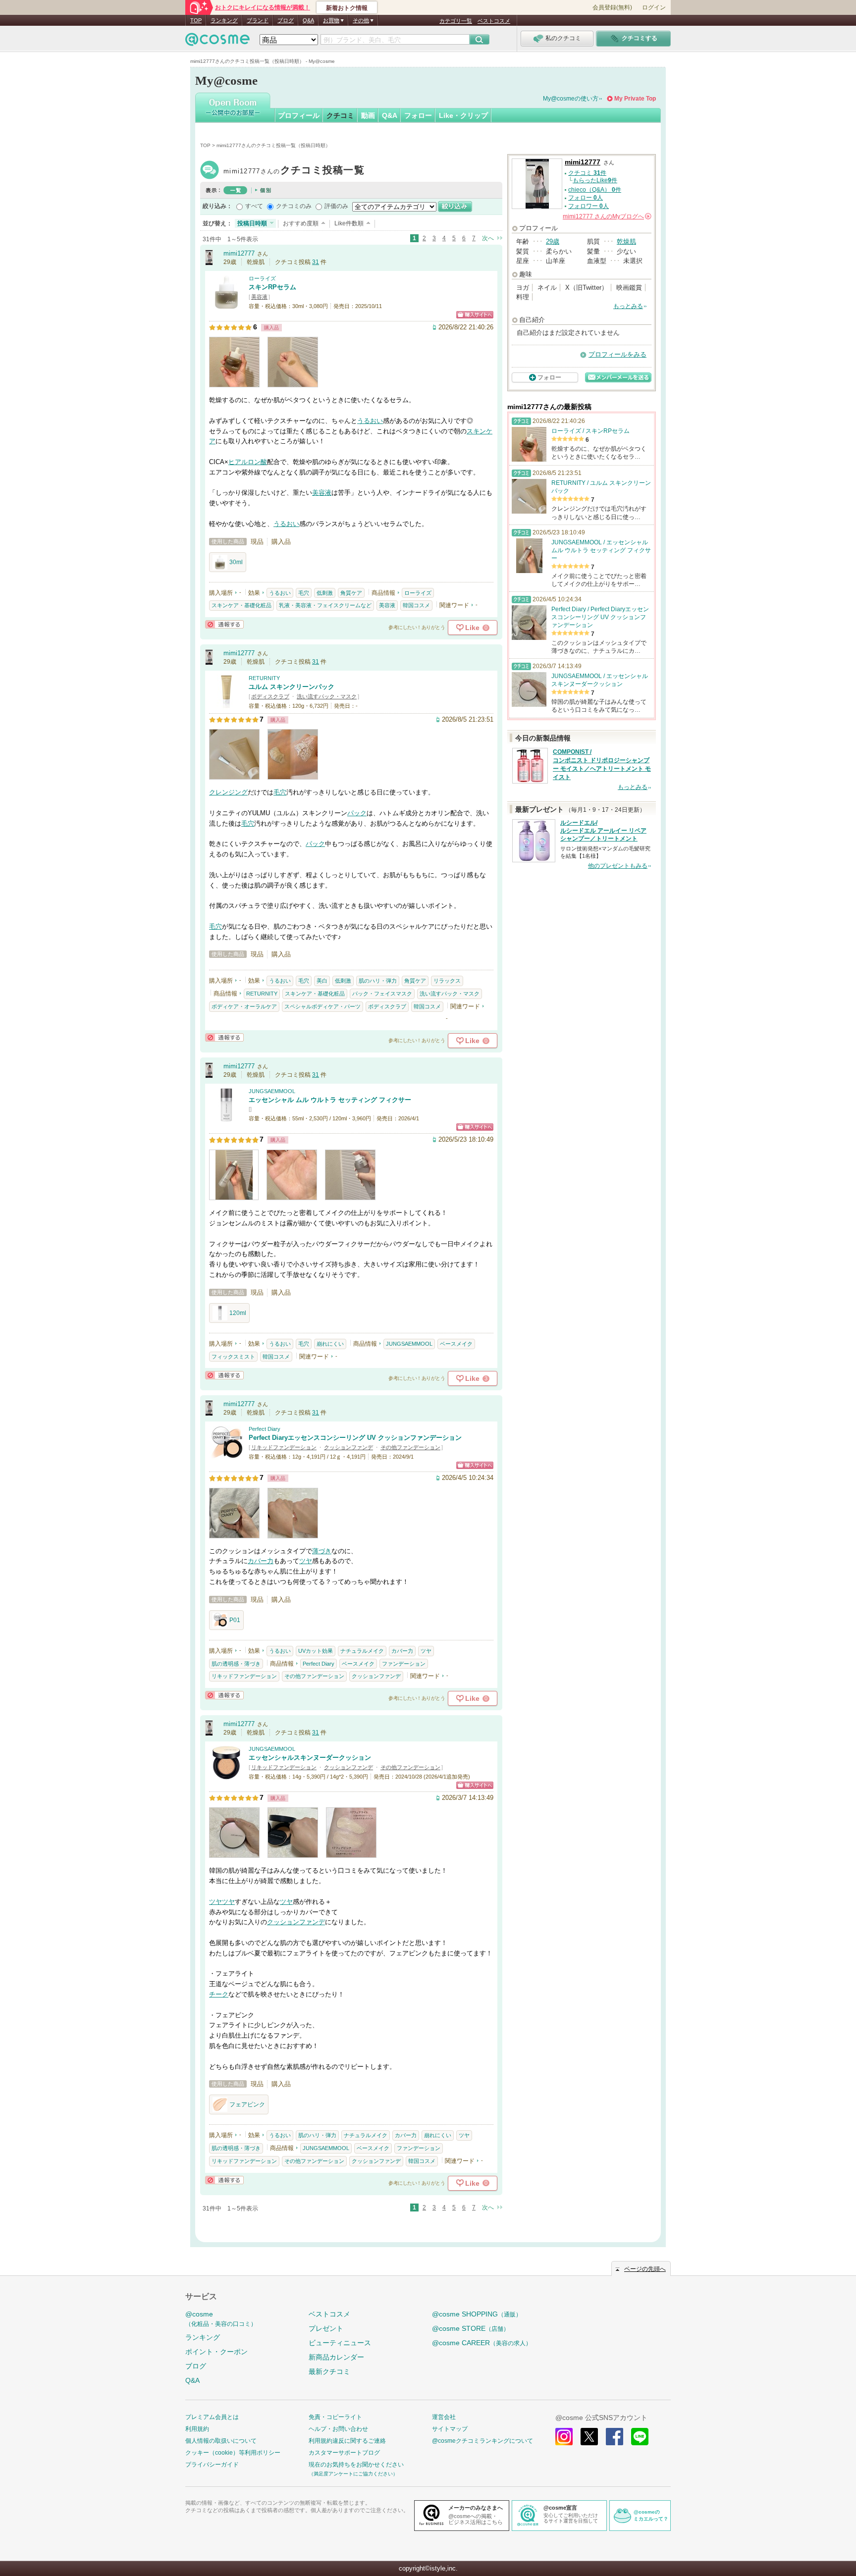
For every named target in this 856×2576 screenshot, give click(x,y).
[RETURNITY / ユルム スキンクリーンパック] (226, 705)
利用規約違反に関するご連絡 (347, 2441)
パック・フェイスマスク (382, 994)
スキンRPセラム (272, 287)
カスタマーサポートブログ (344, 2453)
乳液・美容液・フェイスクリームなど (325, 605)
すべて (254, 206)
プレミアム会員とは (212, 2417)
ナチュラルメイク (362, 1651)
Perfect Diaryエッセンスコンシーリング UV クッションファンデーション (355, 1438)
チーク (219, 1994)
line (640, 2437)
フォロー (418, 115)
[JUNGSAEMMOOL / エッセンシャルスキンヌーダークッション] (226, 1775)
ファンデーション (404, 1664)
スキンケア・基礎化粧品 (241, 605)
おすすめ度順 (301, 223)
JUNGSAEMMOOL (272, 1091)
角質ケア (351, 593)
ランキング (224, 20)
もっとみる (628, 306)
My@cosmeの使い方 (571, 99)
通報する (224, 624)
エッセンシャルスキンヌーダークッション (310, 1758)
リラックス (447, 981)
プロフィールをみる (617, 354)
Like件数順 (349, 223)
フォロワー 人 (588, 206)
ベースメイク (456, 1344)
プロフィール (299, 115)
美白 (322, 981)
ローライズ (262, 278)
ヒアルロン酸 (248, 462)
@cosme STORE (471, 2328)
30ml (236, 562)
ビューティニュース (340, 2343)
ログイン (654, 7)
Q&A (308, 20)
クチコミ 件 (587, 173)
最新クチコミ (329, 2371)
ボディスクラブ (270, 696)
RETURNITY (264, 678)
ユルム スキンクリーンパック (292, 687)
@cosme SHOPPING (477, 2314)
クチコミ (340, 115)
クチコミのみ (294, 206)
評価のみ (336, 206)
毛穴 (304, 593)
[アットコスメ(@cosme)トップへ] (217, 42)
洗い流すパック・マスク (327, 696)
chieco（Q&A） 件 (595, 190)
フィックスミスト (233, 1357)
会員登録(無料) (612, 7)
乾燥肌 (626, 241)
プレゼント (326, 2328)
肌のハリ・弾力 (378, 981)
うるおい (370, 421)
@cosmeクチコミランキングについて (482, 2441)
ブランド (258, 20)
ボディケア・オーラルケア (244, 1006)
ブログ (286, 20)
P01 (235, 1620)
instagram (564, 2437)
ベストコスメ (494, 21)
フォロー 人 (586, 198)
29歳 (553, 241)
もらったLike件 (595, 180)
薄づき (322, 1551)
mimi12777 (294, 171)
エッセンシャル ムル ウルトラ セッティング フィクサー (330, 1100)
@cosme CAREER (482, 2343)
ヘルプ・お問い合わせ (338, 2429)
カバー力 (261, 1561)
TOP (196, 20)
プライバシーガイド (212, 2465)
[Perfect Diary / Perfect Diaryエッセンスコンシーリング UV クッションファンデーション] (226, 1455)
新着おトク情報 (347, 8)
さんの (606, 216)
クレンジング (228, 792)
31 (316, 262)
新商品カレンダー (336, 2357)
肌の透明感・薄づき (236, 1664)
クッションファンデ (348, 1447)
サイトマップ (450, 2429)
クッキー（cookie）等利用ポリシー (233, 2453)
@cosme (221, 2319)
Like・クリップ (463, 115)
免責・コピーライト (335, 2417)
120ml (238, 1313)
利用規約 (197, 2429)
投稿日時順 (252, 223)
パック (357, 813)
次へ (488, 238)
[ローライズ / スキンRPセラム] (226, 305)
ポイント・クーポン (216, 2352)
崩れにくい (330, 1344)
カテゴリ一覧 (456, 21)
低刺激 (325, 593)
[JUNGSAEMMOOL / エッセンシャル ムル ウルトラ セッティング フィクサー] (226, 1118)
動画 (368, 115)
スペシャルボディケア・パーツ (322, 1006)
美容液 (259, 297)
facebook (615, 2437)
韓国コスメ (416, 605)
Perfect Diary (265, 1429)
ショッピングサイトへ (475, 315)
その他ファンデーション (410, 1447)
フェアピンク (247, 2104)
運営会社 (444, 2417)
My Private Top (635, 99)
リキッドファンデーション (284, 1447)
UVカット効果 (316, 1651)
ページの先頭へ (645, 2269)
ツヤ (306, 1561)
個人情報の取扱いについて (221, 2441)
